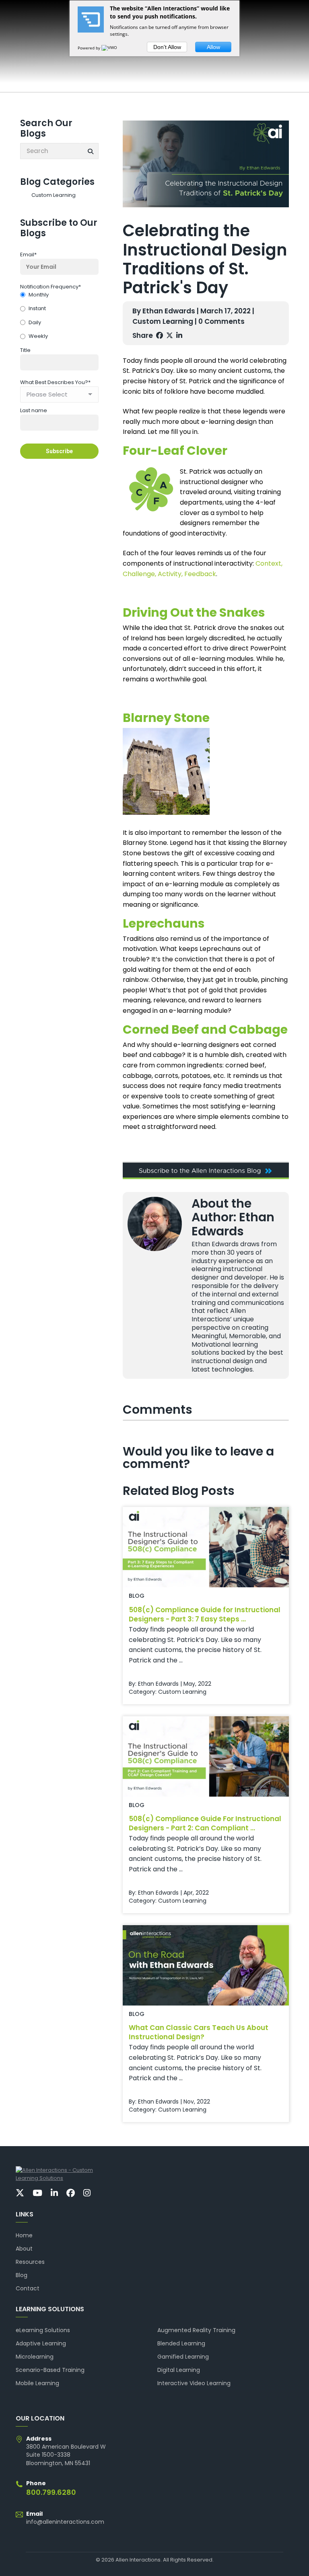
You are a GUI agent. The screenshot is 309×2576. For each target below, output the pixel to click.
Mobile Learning (37, 2383)
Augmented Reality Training (196, 2330)
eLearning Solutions (43, 2330)
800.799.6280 (51, 2492)
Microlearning (35, 2357)
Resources (30, 2262)
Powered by (90, 48)
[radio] (59, 295)
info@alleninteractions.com (65, 2522)
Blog (22, 2275)
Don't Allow (167, 47)
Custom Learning (54, 195)
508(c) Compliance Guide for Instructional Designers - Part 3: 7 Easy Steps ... (205, 1614)
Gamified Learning (183, 2357)
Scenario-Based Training (50, 2370)
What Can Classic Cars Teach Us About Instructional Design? (199, 2032)
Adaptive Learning (41, 2343)
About (24, 2249)
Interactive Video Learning (194, 2383)
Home (24, 2235)
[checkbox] (59, 316)
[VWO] (110, 48)
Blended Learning (181, 2343)
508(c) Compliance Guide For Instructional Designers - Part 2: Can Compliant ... (205, 1823)
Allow (213, 47)
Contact (28, 2288)
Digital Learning (179, 2370)
